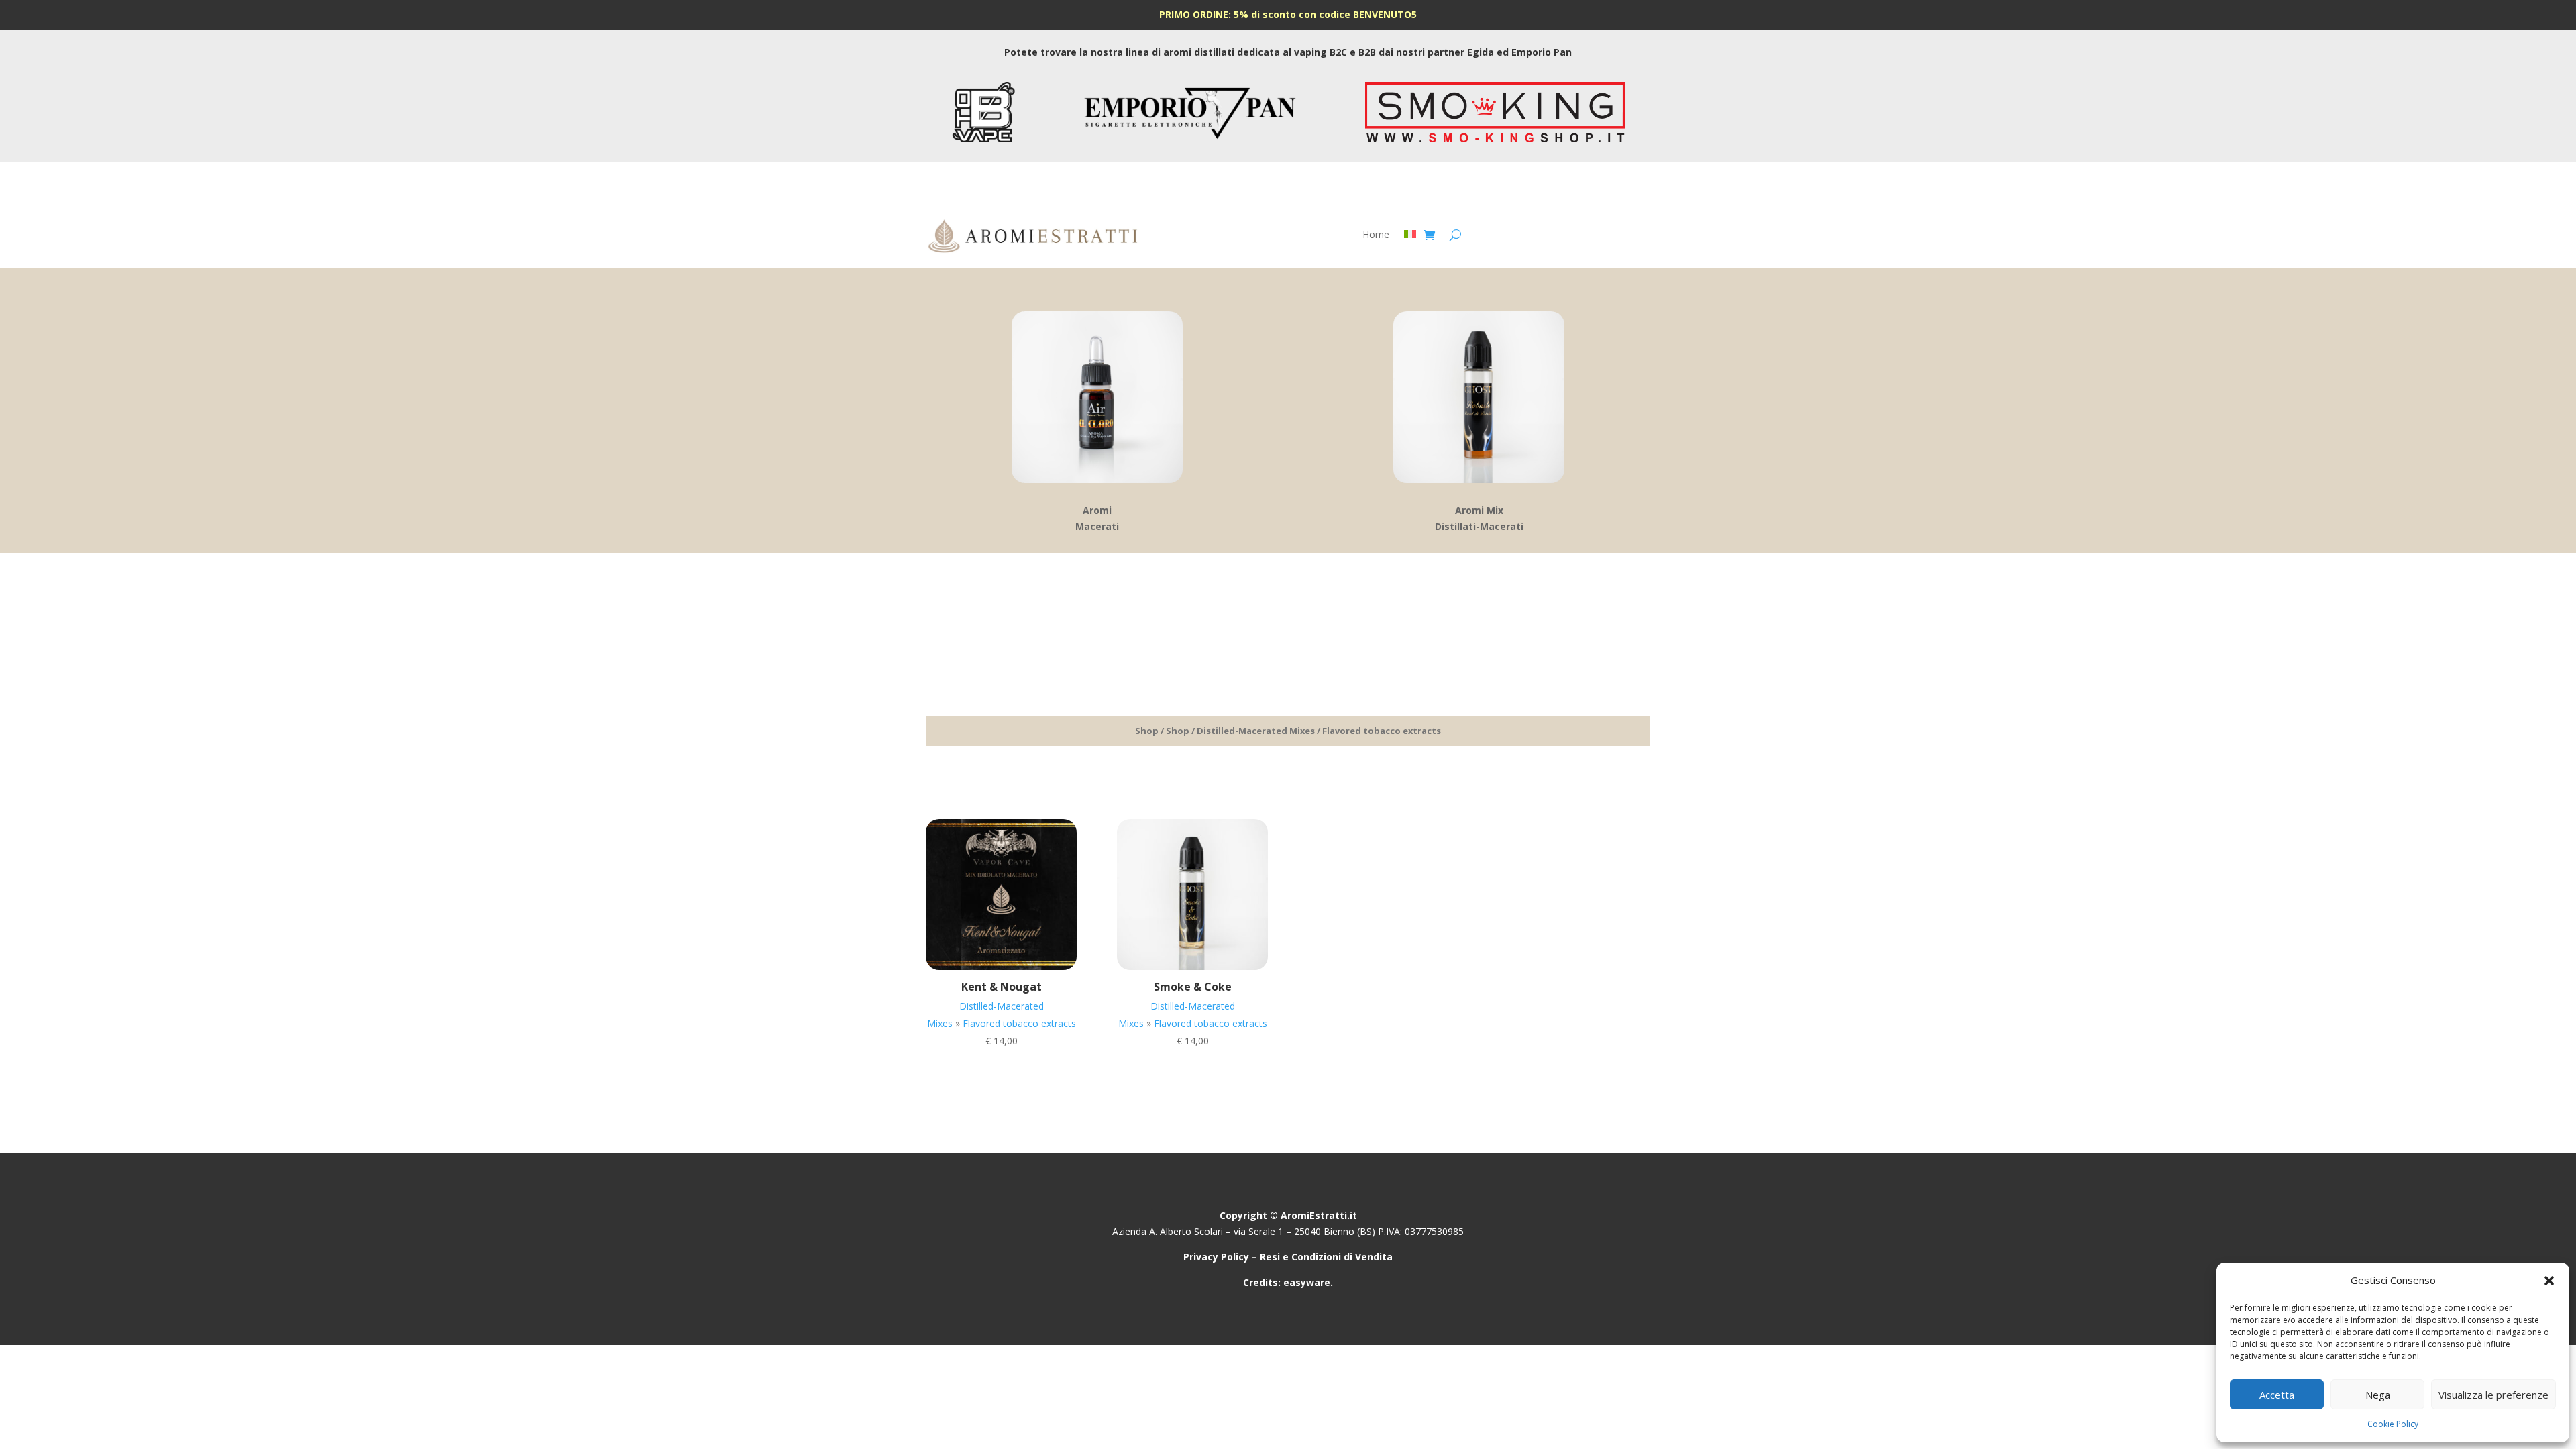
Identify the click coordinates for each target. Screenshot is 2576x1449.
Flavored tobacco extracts (1019, 1023)
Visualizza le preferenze (2493, 1395)
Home (1376, 235)
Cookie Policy (2393, 1424)
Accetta (2277, 1395)
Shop (1147, 731)
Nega (2378, 1395)
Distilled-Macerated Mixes (1256, 731)
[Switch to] (1410, 237)
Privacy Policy (1216, 1257)
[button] (2549, 1281)
